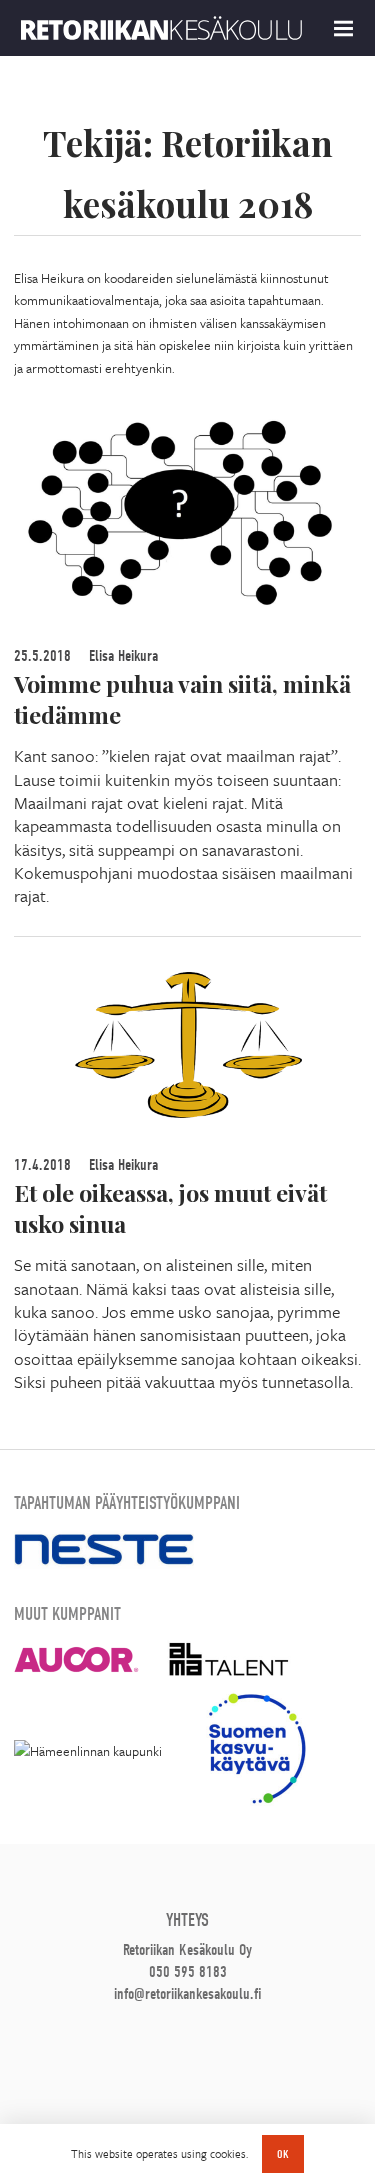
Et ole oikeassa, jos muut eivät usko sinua (170, 1208)
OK (283, 2154)
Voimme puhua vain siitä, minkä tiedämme (182, 699)
